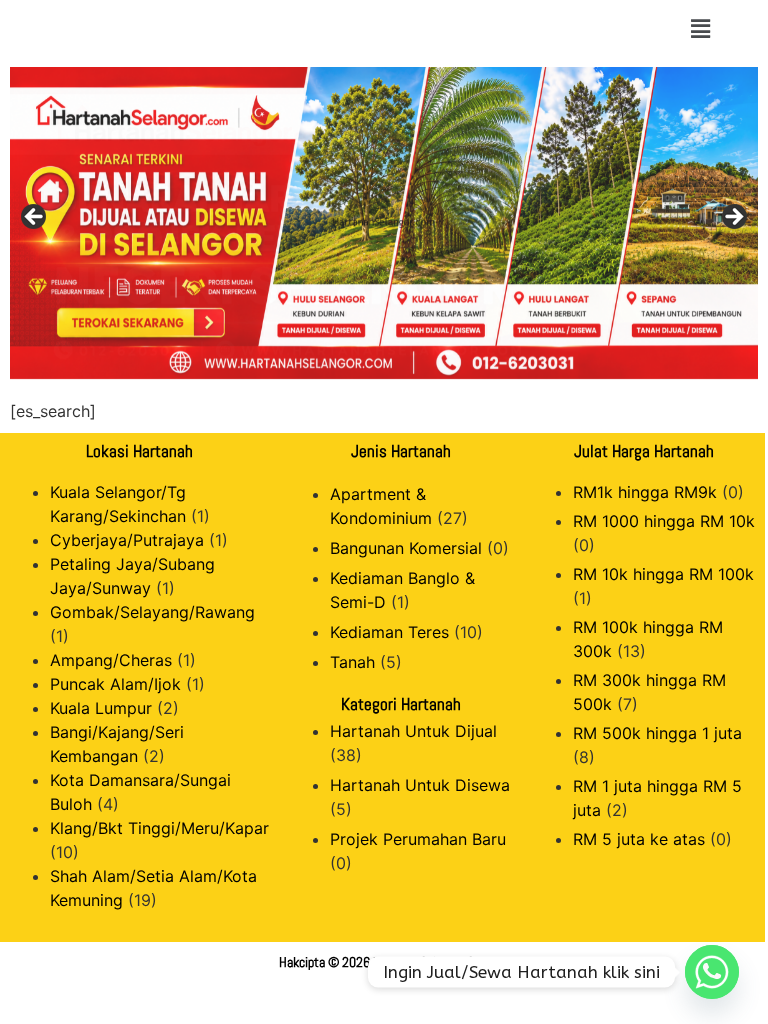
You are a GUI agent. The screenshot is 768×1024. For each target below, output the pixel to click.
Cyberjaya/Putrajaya (127, 540)
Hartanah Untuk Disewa (420, 785)
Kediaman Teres (389, 632)
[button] (700, 28)
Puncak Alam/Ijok (115, 684)
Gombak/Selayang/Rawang (152, 612)
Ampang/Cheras (111, 660)
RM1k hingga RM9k (645, 492)
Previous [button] (35, 218)
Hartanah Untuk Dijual (413, 731)
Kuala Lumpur (101, 708)
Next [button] (733, 218)
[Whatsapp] (712, 972)
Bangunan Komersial (406, 548)
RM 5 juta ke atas (639, 839)
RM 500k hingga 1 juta (657, 733)
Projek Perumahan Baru (418, 839)
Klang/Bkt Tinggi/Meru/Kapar (159, 828)
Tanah (352, 662)
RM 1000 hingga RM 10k (664, 521)
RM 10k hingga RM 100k (663, 574)
